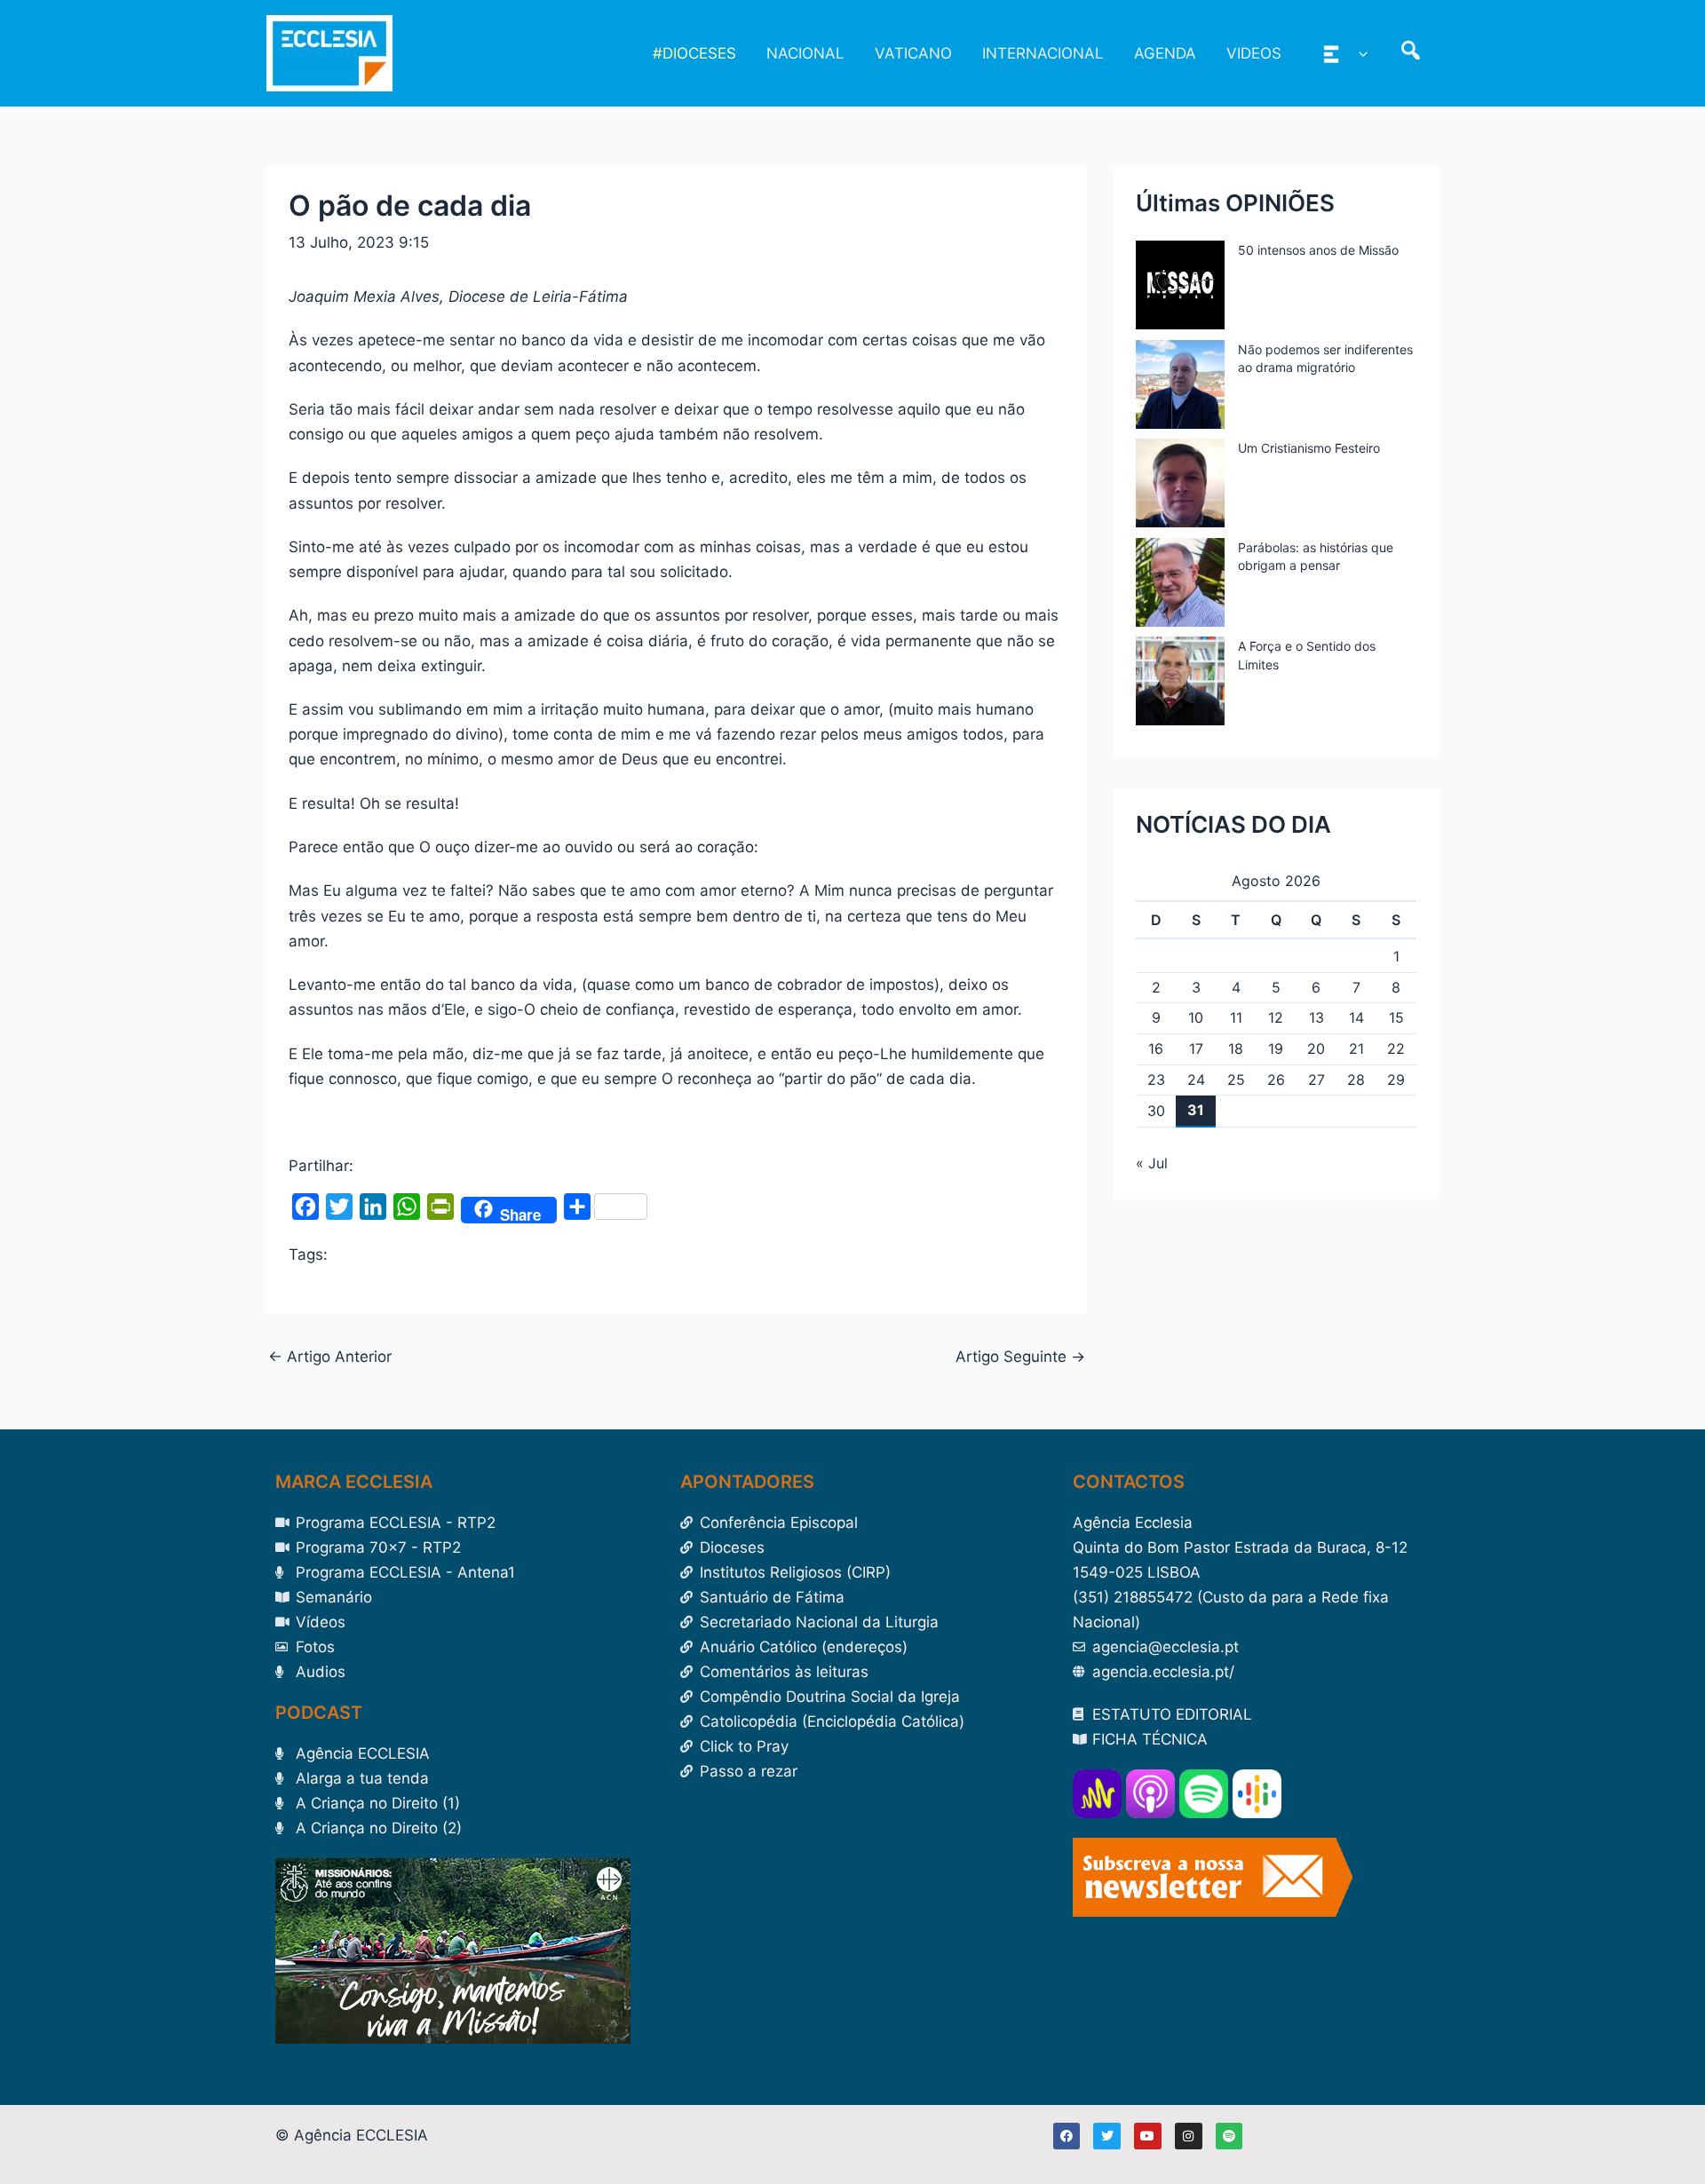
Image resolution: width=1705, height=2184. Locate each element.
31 (1196, 1110)
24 (1196, 1080)
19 (1276, 1048)
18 (1236, 1048)
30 (1156, 1111)
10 (1196, 1017)
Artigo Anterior (330, 1357)
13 (1316, 1017)
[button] (1359, 53)
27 (1316, 1080)
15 (1396, 1017)
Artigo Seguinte (1020, 1357)
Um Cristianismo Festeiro (1309, 448)
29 (1396, 1080)
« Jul (1152, 1163)
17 (1196, 1048)
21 (1356, 1048)
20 (1316, 1048)
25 (1236, 1080)
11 (1236, 1017)
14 (1356, 1017)
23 (1156, 1080)
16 (1156, 1048)
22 (1396, 1048)
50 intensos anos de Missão (1318, 250)
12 (1276, 1017)
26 (1276, 1080)
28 (1356, 1080)
